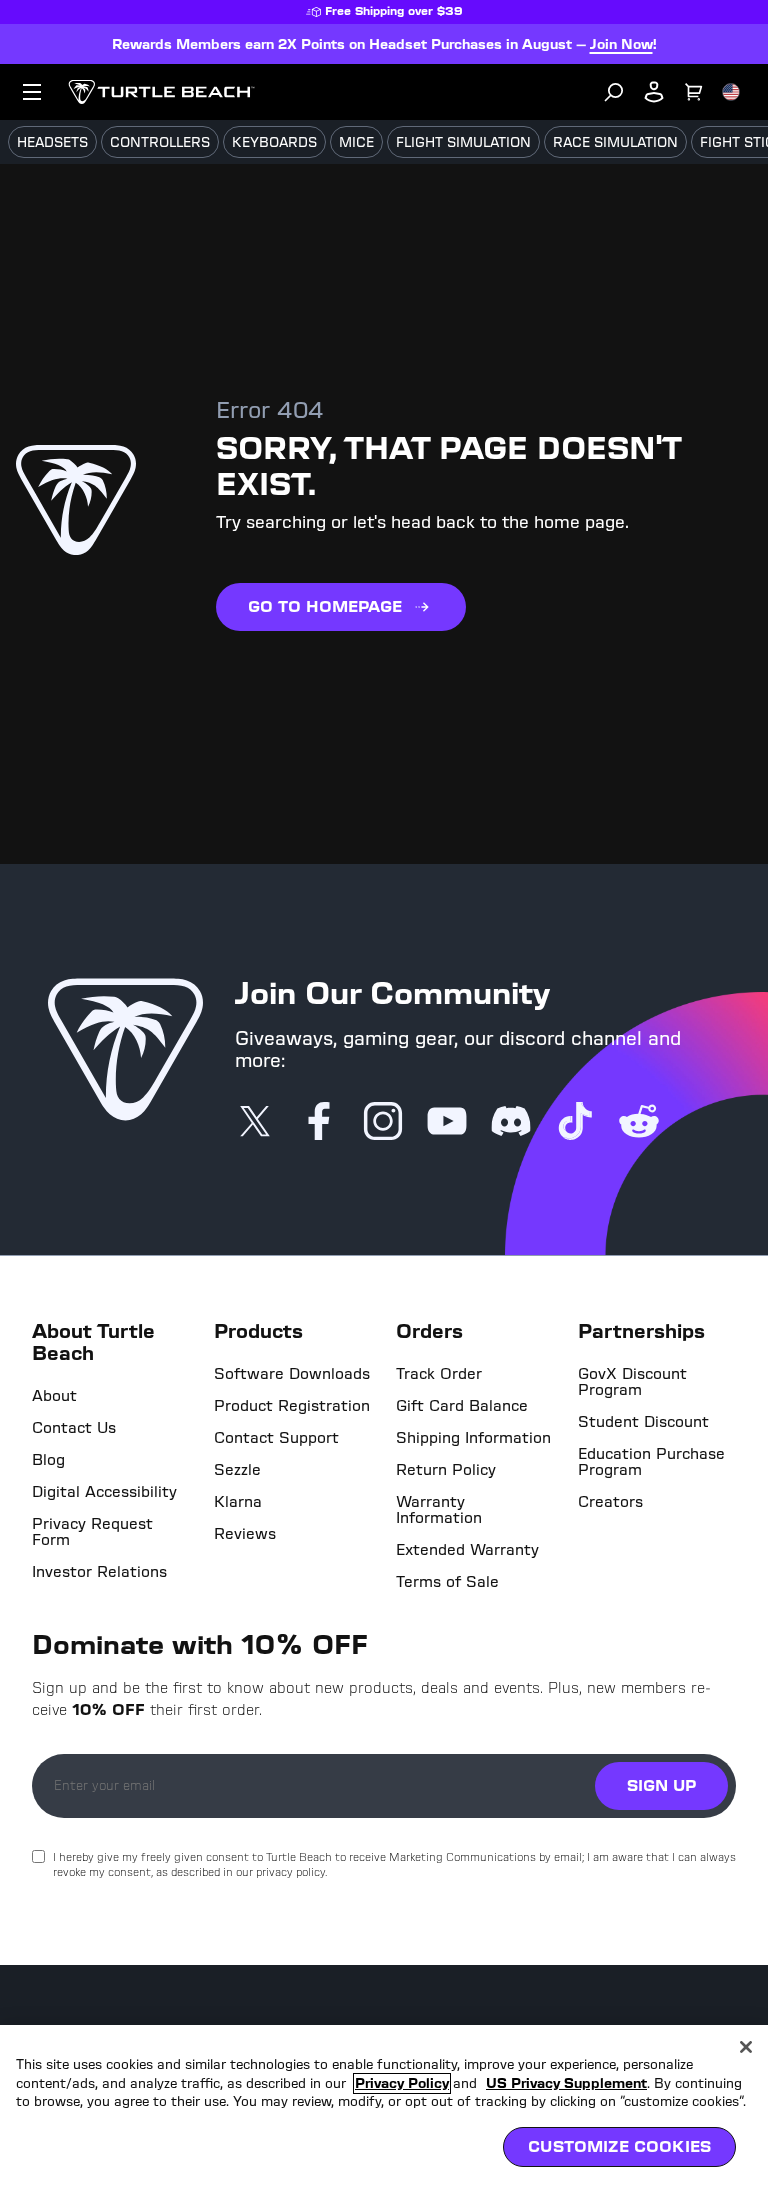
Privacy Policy (402, 2083)
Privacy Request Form (92, 1532)
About (54, 1396)
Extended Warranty (467, 1550)
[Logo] (161, 92)
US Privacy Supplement (566, 2083)
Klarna (238, 1502)
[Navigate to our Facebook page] (319, 1123)
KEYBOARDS (274, 142)
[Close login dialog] (569, 1565)
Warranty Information (439, 1510)
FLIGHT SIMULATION (463, 142)
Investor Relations (99, 1572)
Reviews (245, 1534)
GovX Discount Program (632, 1382)
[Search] (614, 92)
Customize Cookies (619, 2146)
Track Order (439, 1374)
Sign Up (661, 1785)
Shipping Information (473, 1438)
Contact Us (74, 1428)
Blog (48, 1460)
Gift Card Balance (462, 1406)
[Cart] (694, 92)
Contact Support (276, 1438)
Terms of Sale (447, 1582)
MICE (356, 142)
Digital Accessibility (104, 1492)
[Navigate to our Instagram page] (383, 1123)
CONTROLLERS (160, 142)
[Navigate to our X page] (255, 1123)
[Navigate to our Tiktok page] (575, 1123)
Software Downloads (292, 1374)
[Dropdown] (32, 92)
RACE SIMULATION (615, 142)
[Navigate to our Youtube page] (447, 1123)
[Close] (746, 2047)
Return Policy (446, 1470)
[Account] (654, 92)
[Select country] (731, 92)
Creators (610, 1502)
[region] (384, 2112)
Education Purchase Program (651, 1462)
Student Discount (643, 1422)
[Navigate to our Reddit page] (639, 1123)
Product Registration (292, 1406)
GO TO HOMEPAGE (325, 606)
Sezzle (237, 1470)
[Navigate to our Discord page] (511, 1123)
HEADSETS (52, 142)
